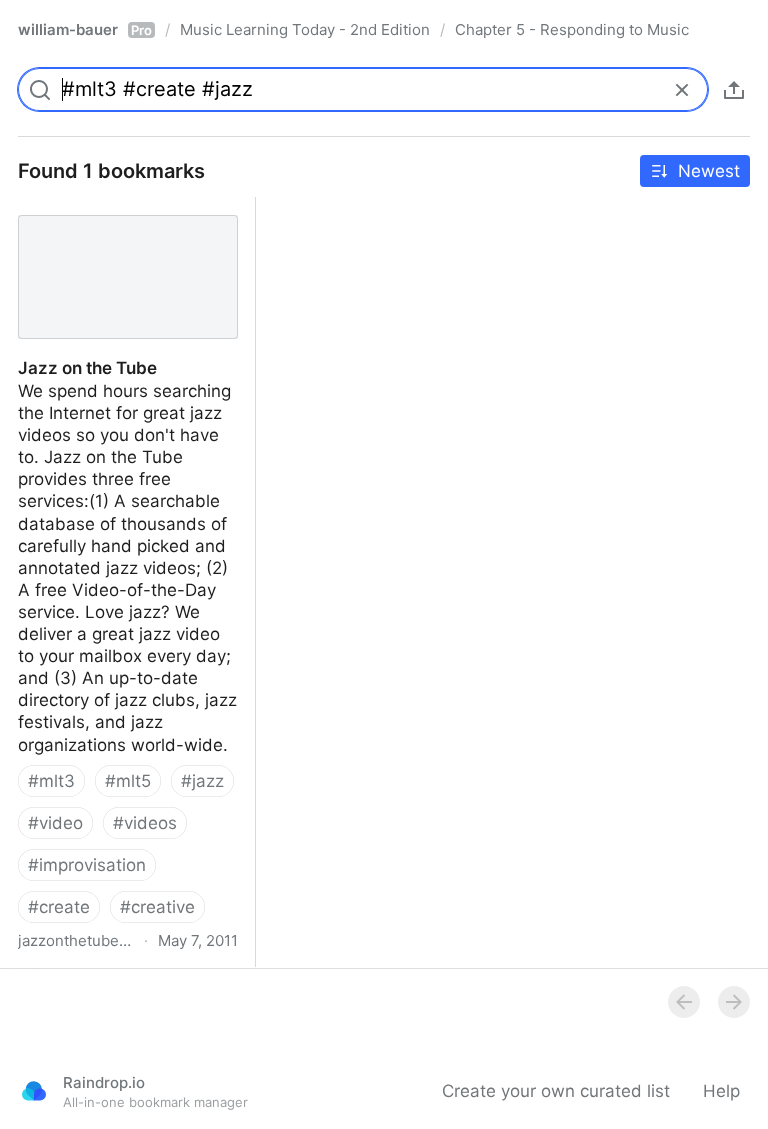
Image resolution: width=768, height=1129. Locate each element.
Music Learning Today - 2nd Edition (305, 29)
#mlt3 (51, 781)
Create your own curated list (556, 1091)
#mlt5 (128, 781)
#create (59, 907)
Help (721, 1091)
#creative (157, 907)
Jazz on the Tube (69, 208)
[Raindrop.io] (34, 1091)
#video (55, 823)
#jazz (202, 781)
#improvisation (87, 865)
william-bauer (85, 29)
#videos (145, 823)
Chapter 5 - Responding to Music (572, 29)
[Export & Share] (734, 90)
